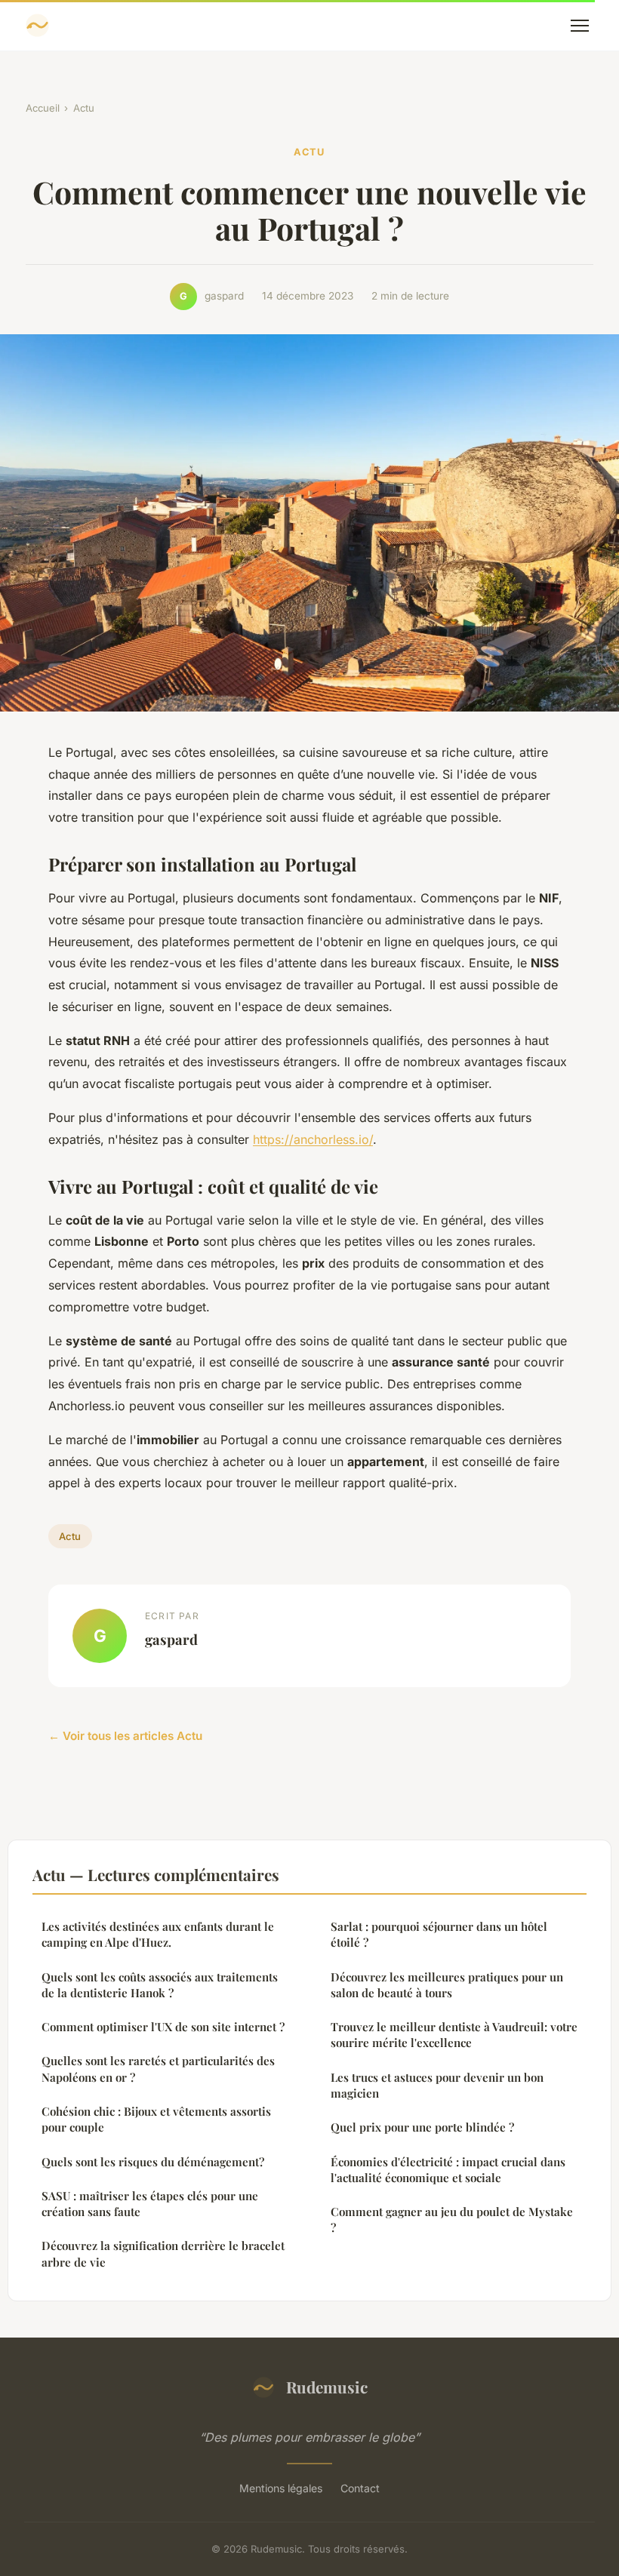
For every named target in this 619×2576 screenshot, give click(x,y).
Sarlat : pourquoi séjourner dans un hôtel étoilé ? (439, 1934)
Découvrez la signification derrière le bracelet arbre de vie (163, 2253)
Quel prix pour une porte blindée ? (422, 2127)
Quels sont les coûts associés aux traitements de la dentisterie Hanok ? (160, 1985)
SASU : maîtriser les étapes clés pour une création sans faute (150, 2204)
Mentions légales (281, 2488)
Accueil (43, 108)
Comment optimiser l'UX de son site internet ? (163, 2027)
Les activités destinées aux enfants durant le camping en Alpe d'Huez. (158, 1934)
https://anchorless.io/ (313, 1139)
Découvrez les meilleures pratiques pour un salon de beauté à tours (447, 1985)
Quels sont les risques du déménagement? (153, 2162)
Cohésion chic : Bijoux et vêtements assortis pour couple (156, 2119)
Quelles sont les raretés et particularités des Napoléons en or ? (158, 2069)
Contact (360, 2488)
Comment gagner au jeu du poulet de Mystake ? (452, 2219)
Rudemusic (327, 2387)
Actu (84, 108)
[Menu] (580, 26)
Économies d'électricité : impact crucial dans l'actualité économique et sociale (448, 2170)
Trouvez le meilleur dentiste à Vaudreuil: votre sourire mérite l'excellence (454, 2035)
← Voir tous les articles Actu (125, 1736)
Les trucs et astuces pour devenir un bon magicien (437, 2085)
